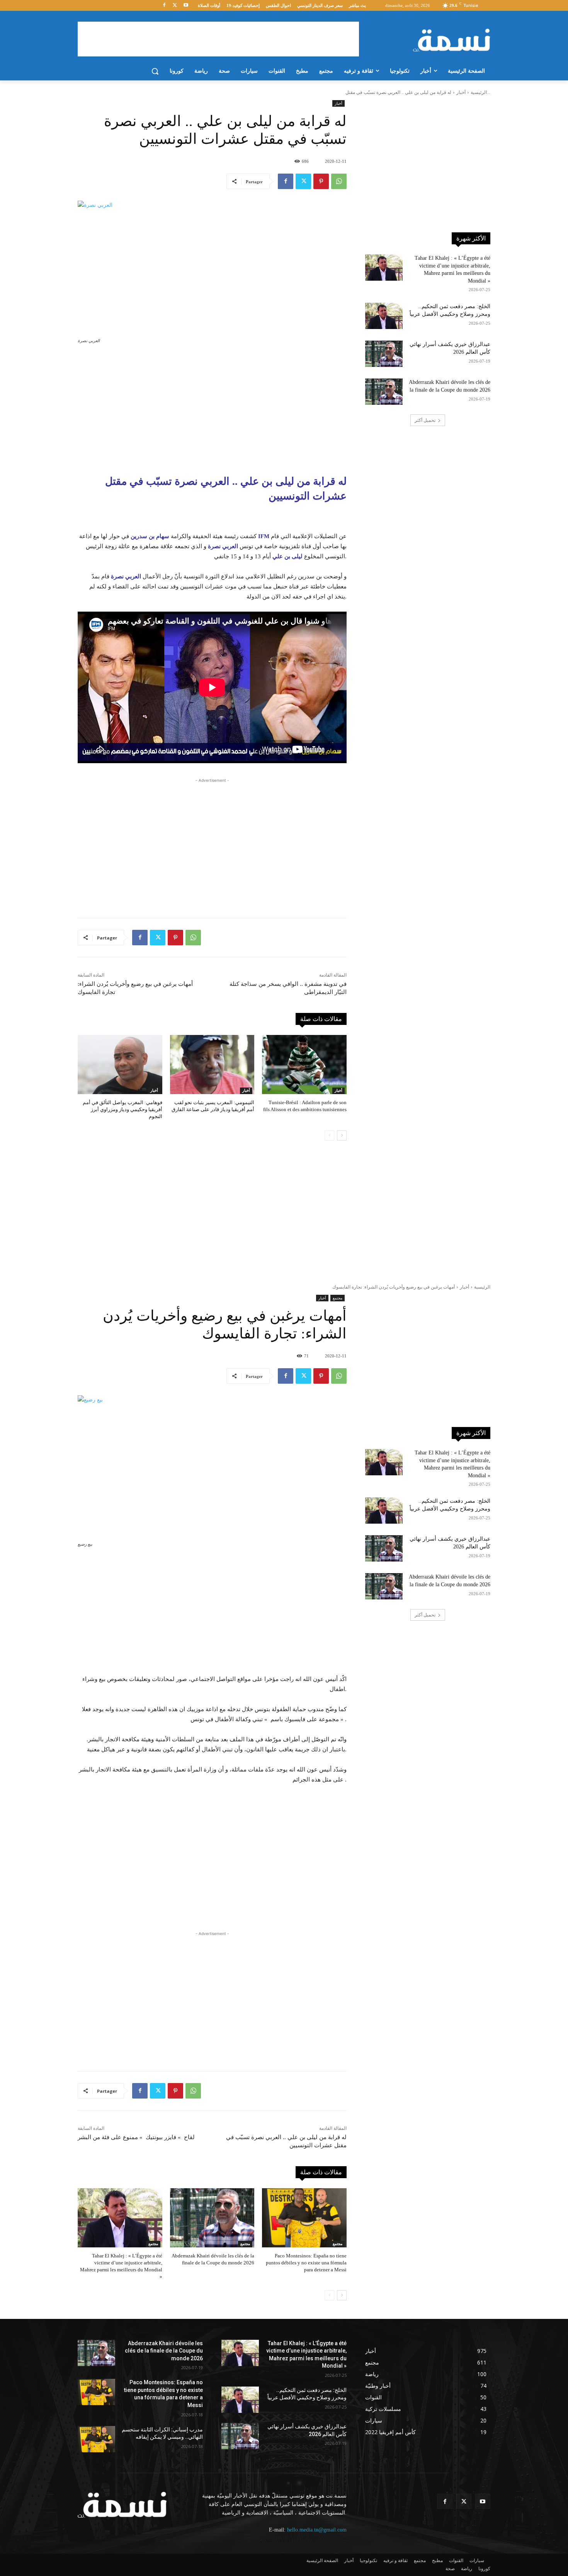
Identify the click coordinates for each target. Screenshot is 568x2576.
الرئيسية (479, 92)
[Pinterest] (321, 181)
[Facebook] (164, 6)
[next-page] (342, 1135)
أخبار (461, 92)
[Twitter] (175, 6)
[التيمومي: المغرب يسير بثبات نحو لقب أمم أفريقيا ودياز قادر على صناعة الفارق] (212, 1065)
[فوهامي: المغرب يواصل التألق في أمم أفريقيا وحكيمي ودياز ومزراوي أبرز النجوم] (120, 1065)
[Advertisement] (218, 39)
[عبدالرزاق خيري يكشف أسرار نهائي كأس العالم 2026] (384, 354)
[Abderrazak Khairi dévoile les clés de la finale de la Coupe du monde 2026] (384, 392)
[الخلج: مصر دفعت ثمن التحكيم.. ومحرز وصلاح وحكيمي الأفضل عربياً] (384, 316)
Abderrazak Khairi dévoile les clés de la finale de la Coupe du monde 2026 (164, 2351)
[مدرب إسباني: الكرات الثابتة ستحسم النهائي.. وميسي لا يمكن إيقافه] (96, 2439)
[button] (155, 71)
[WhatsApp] (339, 181)
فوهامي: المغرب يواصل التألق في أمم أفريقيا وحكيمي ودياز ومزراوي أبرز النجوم (122, 1109)
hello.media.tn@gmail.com (317, 2530)
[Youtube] (186, 6)
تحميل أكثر (425, 420)
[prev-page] (329, 1135)
